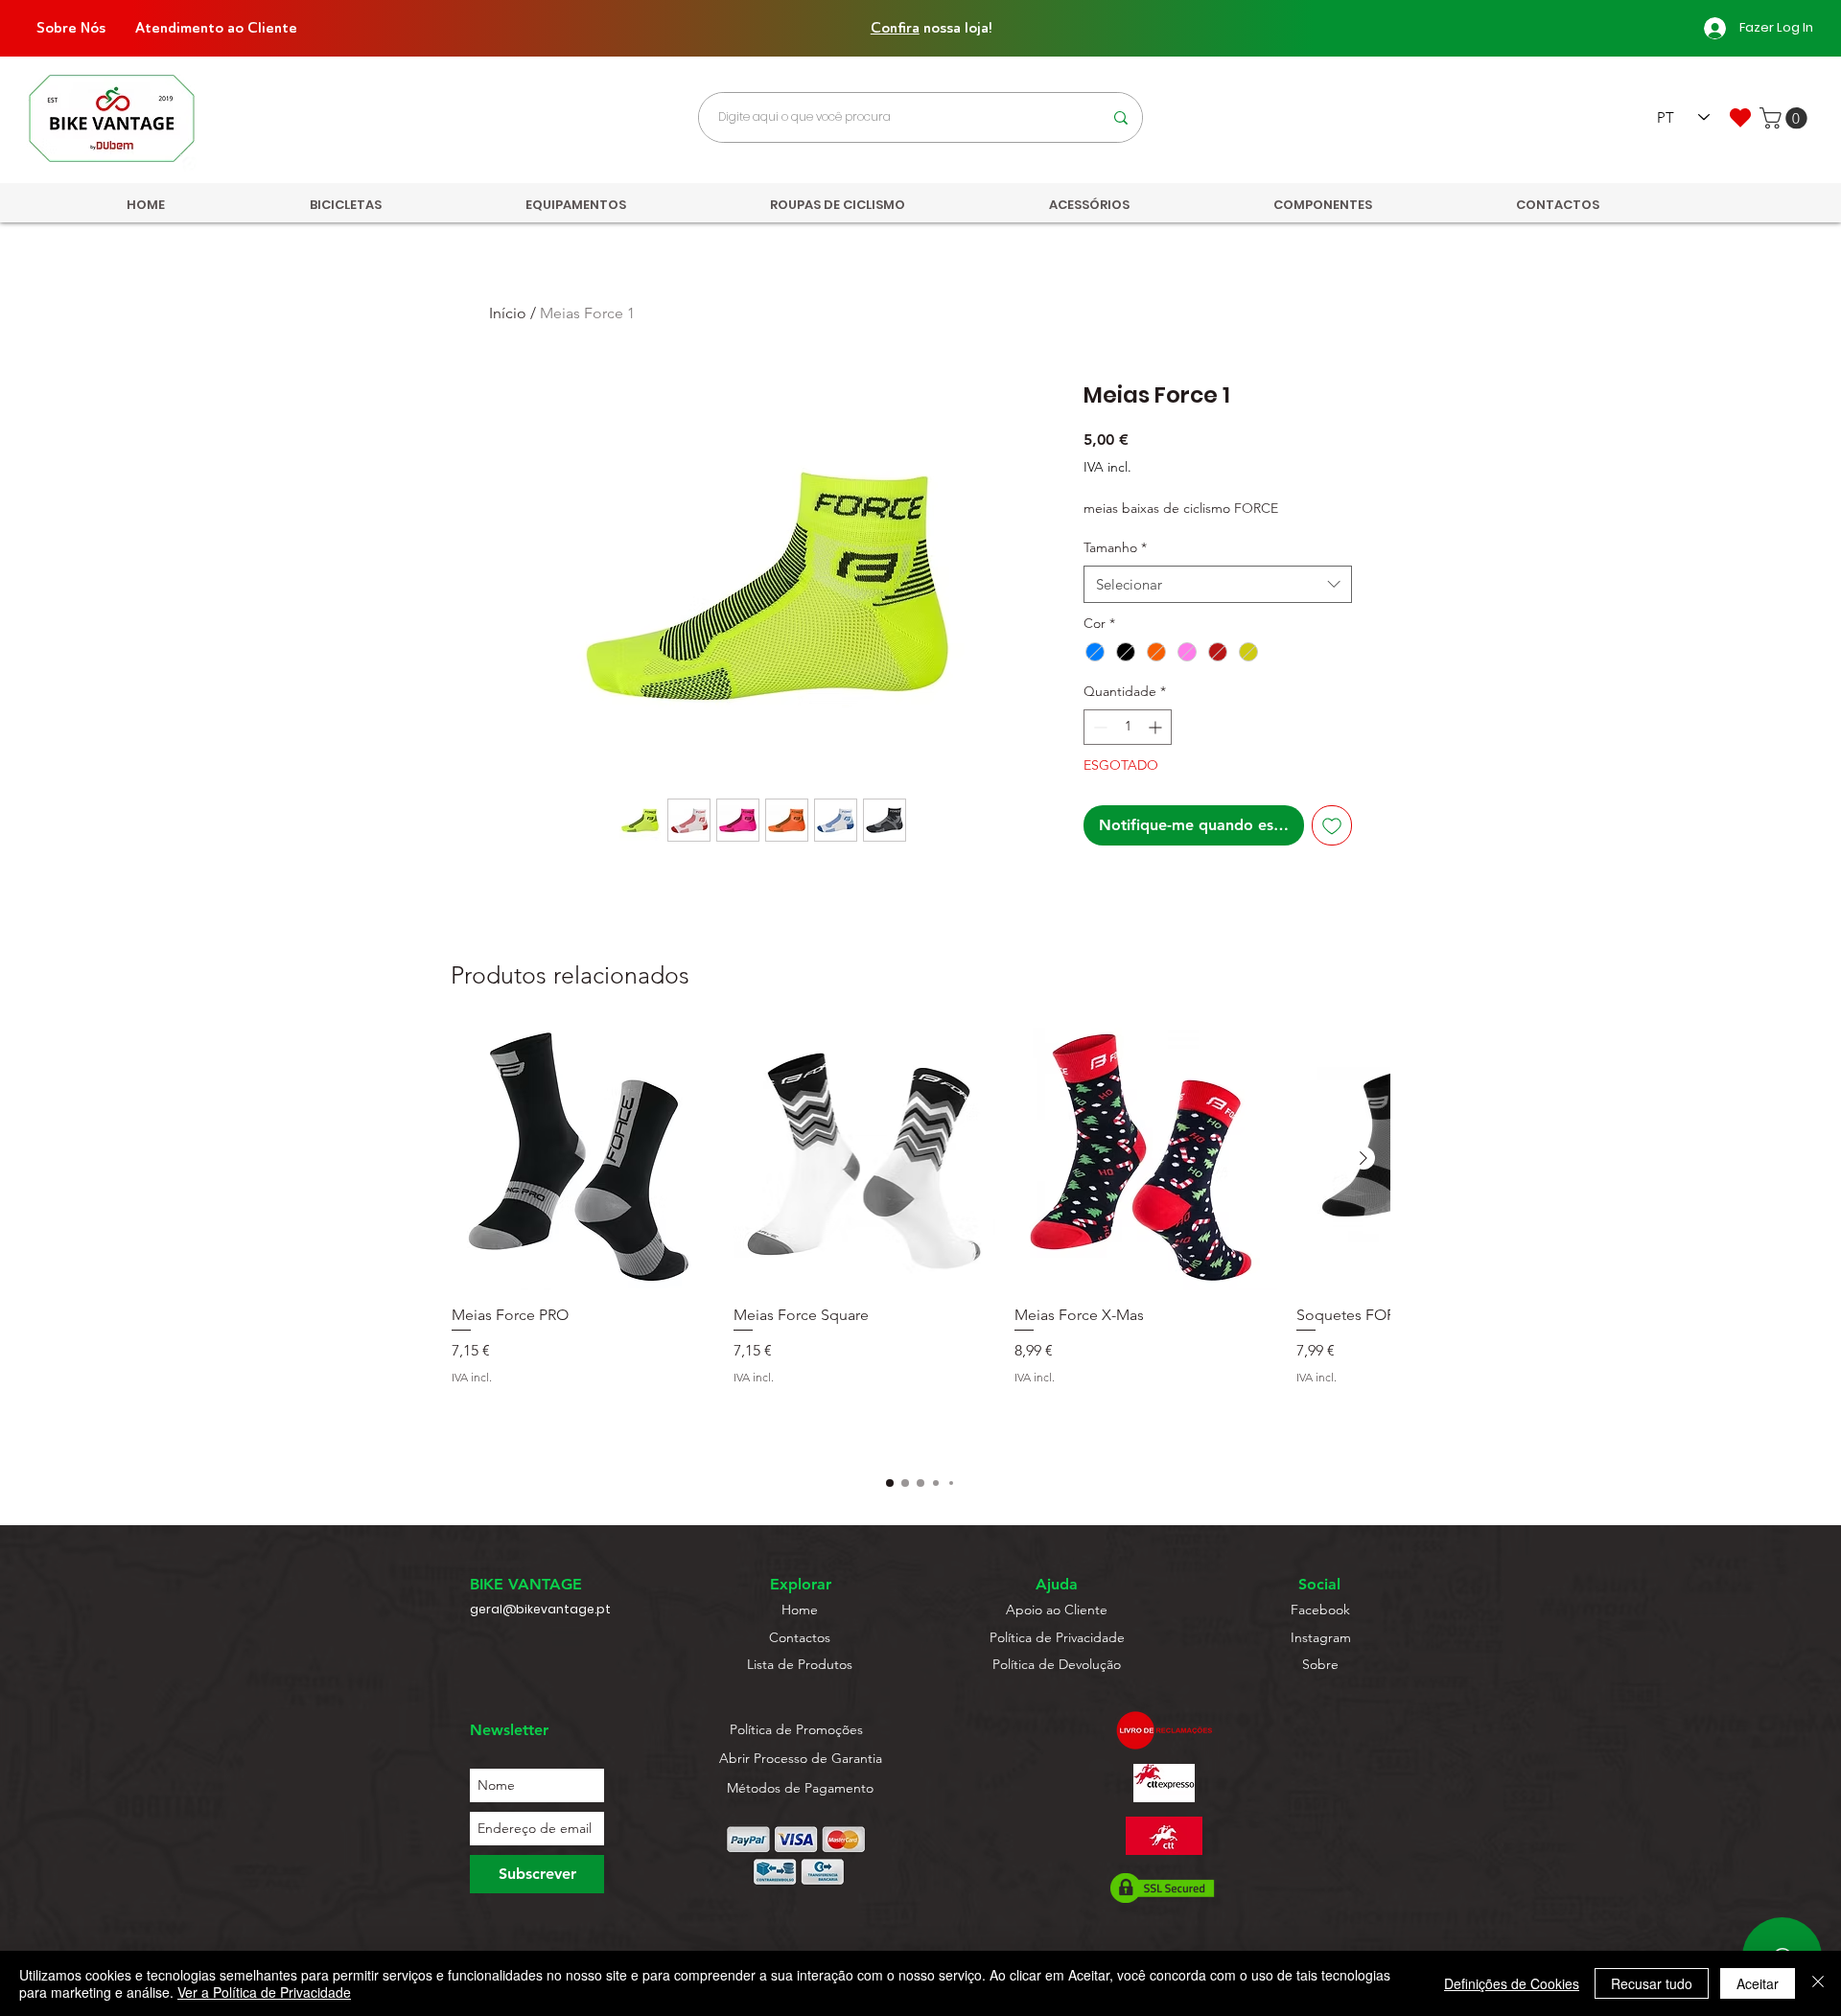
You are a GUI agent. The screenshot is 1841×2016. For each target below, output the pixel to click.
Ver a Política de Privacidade (264, 1992)
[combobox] (1218, 584)
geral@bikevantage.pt (540, 1609)
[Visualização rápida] (583, 1159)
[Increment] (1157, 727)
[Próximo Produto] (1363, 1158)
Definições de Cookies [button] (1512, 1983)
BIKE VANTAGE (526, 1584)
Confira (895, 28)
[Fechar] (1818, 1983)
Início (508, 313)
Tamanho (1115, 547)
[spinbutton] (1128, 727)
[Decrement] (1098, 727)
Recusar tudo (1652, 1983)
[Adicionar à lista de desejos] (1332, 825)
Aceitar (1758, 1983)
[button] (1786, 118)
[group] (920, 1241)
